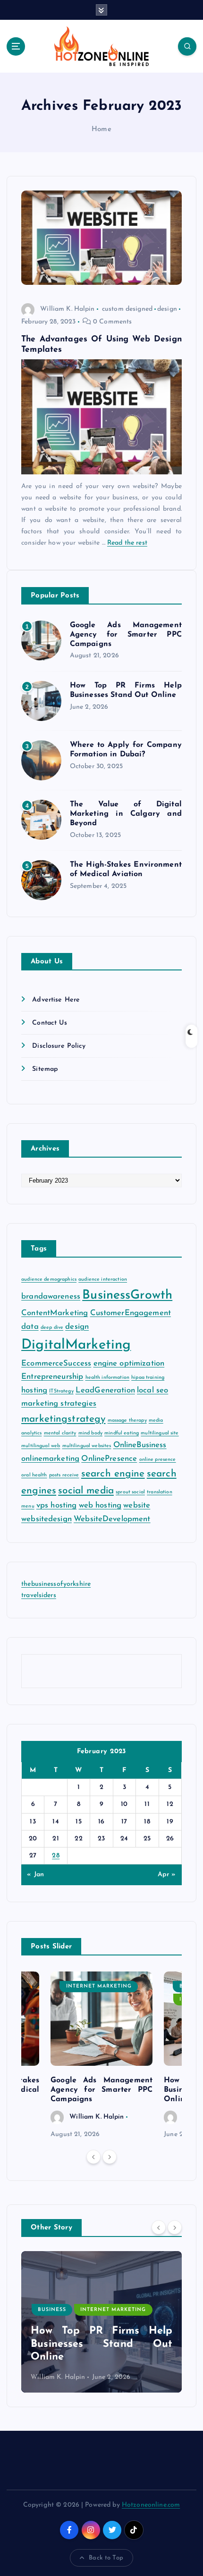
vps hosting (57, 1505)
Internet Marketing (99, 1986)
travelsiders (39, 1595)
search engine (113, 1474)
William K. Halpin (67, 309)
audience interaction (103, 1280)
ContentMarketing (55, 1313)
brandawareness (51, 1296)
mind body (90, 1433)
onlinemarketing (50, 1459)
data (30, 1327)
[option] (101, 2056)
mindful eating (122, 1433)
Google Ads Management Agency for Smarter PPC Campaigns (126, 635)
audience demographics (49, 1280)
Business (55, 2310)
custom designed (127, 309)
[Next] (110, 2157)
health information (108, 1378)
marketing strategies (59, 1404)
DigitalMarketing (76, 1345)
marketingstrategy (63, 1419)
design (167, 309)
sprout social (130, 1492)
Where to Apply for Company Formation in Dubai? (104, 2344)
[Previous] (93, 2157)
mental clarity (60, 1433)
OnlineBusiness (140, 1445)
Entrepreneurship (52, 1377)
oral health (34, 1475)
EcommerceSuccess (56, 1363)
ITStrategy (61, 1391)
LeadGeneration (105, 1390)
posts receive (64, 1475)
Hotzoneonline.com (151, 2505)
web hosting (100, 1505)
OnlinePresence (109, 1459)
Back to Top (106, 2558)
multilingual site (160, 1433)
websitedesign (47, 1519)
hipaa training (148, 1378)
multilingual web (41, 1446)
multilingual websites (87, 1446)
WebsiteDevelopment (112, 1519)
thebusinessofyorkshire (56, 1584)
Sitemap (45, 1069)
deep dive (52, 1328)
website (137, 1505)
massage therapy (127, 1421)
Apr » (167, 1875)
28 (56, 1856)
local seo (152, 1390)
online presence (158, 1460)
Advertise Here (56, 1000)
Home (101, 129)
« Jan (35, 1875)
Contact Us (49, 1023)
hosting (34, 1390)
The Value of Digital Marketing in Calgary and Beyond (126, 814)
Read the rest (127, 543)
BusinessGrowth (127, 1296)
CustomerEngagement (131, 1313)
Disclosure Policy (59, 1046)
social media (86, 1491)
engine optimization (129, 1363)
